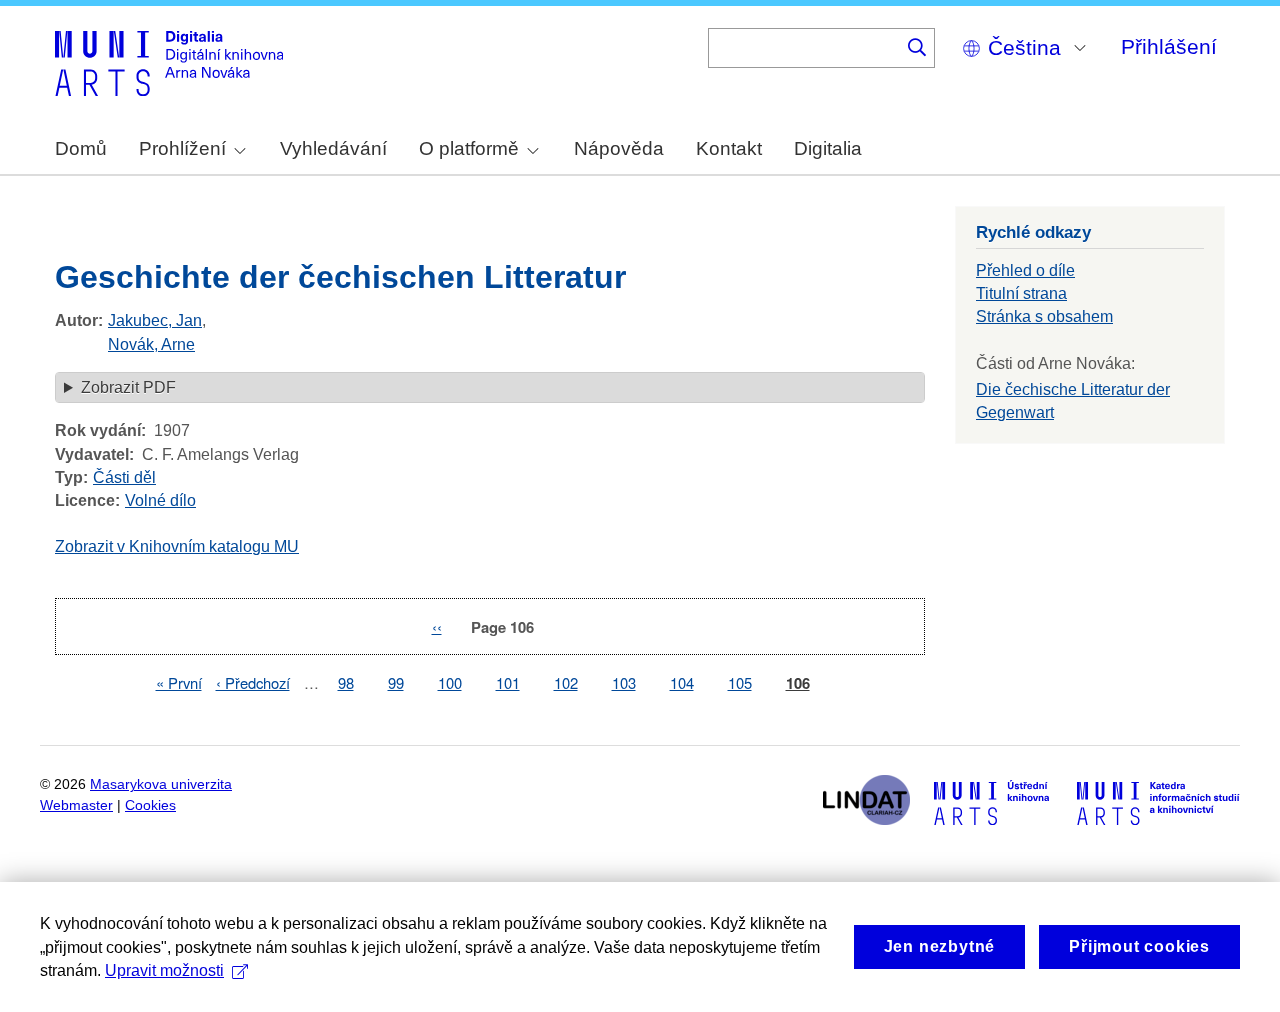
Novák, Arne (151, 344)
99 (396, 682)
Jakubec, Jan (155, 320)
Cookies (150, 805)
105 (740, 682)
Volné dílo (160, 500)
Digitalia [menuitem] (828, 148)
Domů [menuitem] (81, 148)
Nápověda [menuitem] (619, 148)
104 (682, 682)
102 (566, 682)
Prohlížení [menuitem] (182, 148)
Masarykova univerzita (161, 784)
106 (798, 683)
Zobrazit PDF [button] (128, 387)
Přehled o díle (1025, 270)
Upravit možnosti (164, 970)
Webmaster (76, 805)
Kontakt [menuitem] (729, 148)
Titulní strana (1021, 293)
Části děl (124, 477)
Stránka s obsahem (1044, 316)
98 (346, 682)
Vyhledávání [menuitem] (333, 148)
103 (624, 682)
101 (508, 682)
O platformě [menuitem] (469, 148)
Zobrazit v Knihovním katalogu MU (177, 546)
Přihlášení (1169, 46)
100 (450, 682)
